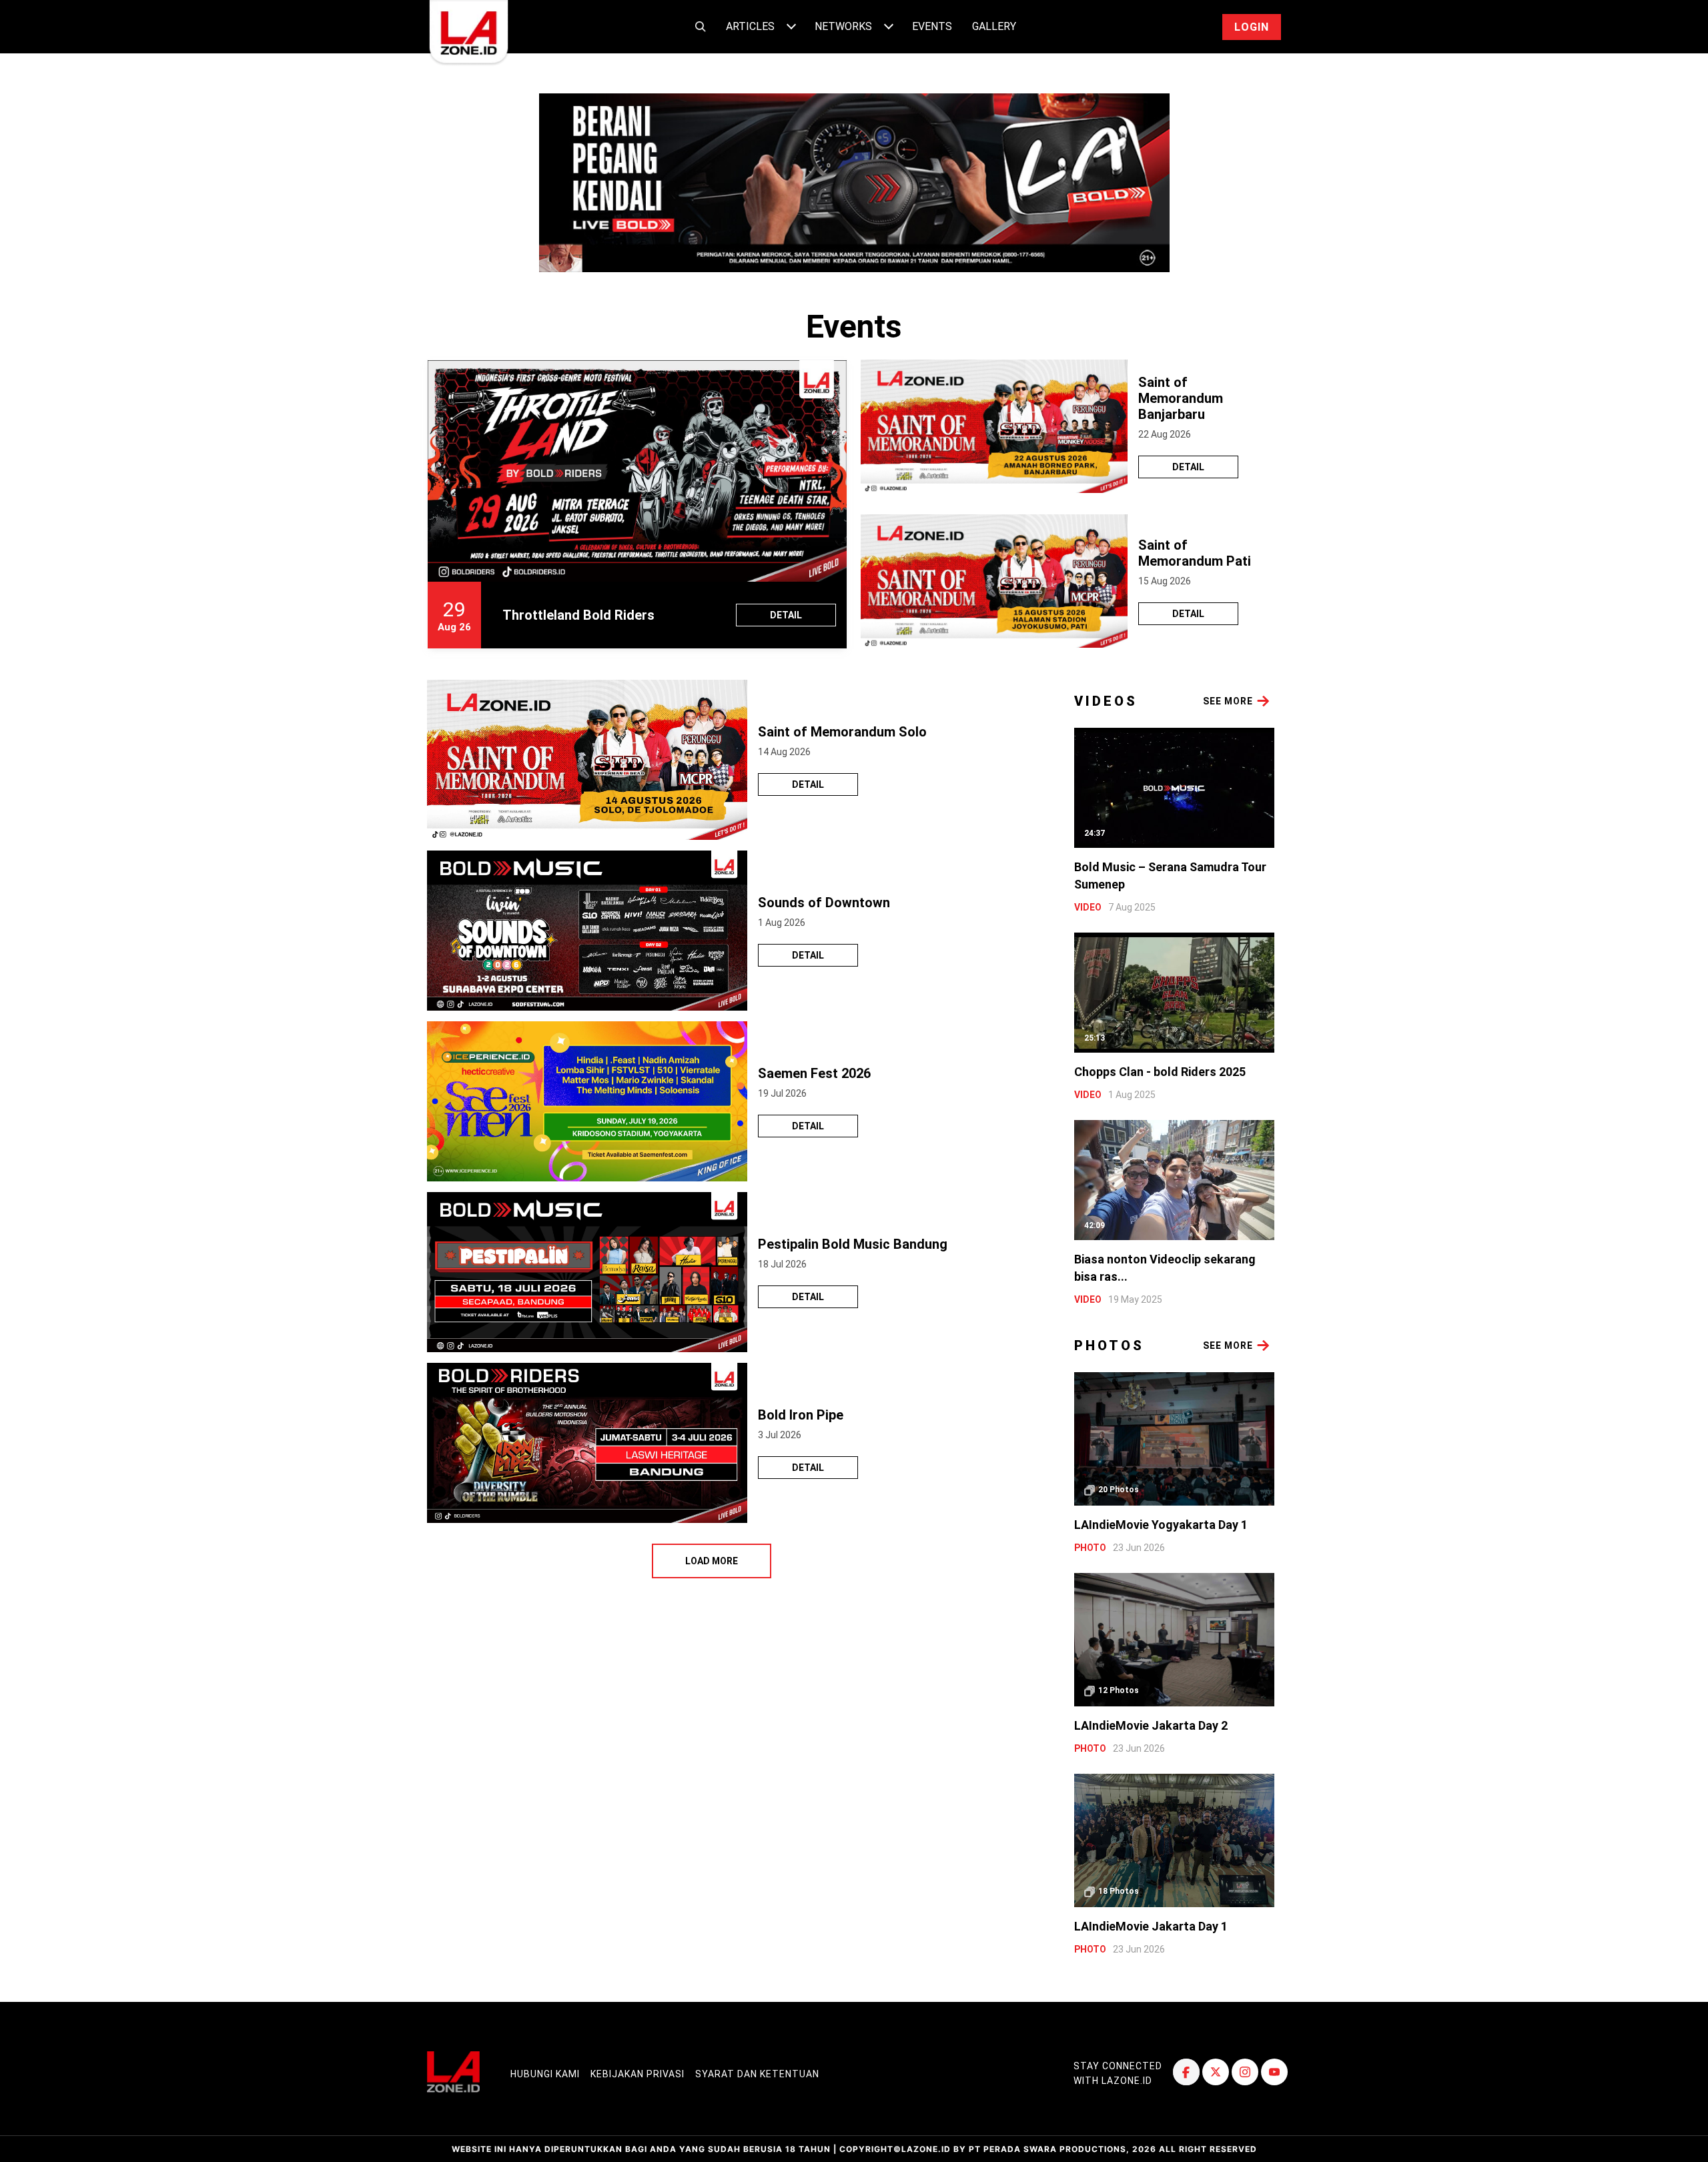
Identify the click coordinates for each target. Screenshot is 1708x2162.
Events (932, 26)
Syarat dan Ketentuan (757, 2074)
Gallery (994, 26)
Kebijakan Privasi (637, 2074)
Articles (750, 26)
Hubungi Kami (545, 2074)
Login (1252, 27)
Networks (843, 26)
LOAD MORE (712, 1561)
